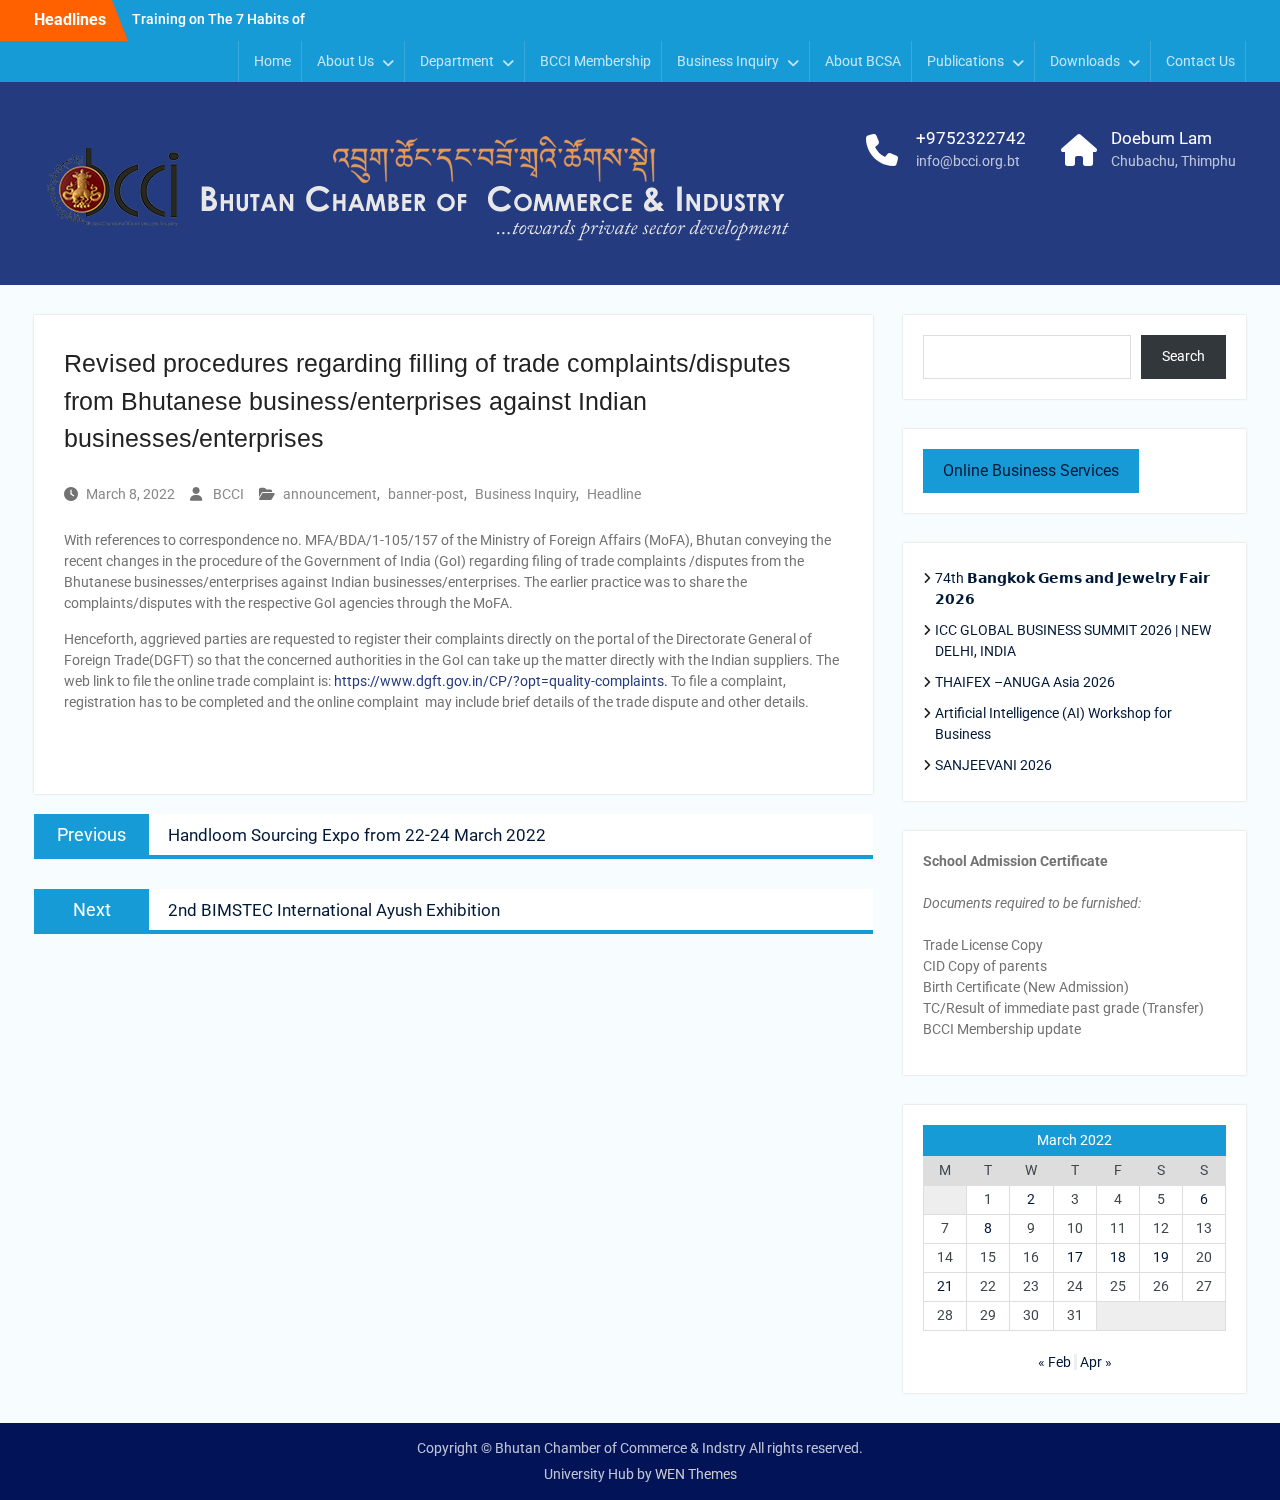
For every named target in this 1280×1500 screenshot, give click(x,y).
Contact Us (1200, 61)
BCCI (228, 494)
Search (1183, 356)
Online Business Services (1031, 470)
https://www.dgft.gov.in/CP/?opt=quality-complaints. (501, 681)
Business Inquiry (525, 494)
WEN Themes (696, 1474)
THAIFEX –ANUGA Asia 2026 (1025, 682)
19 (1161, 1257)
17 (1075, 1257)
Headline (614, 494)
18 (1118, 1257)
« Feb (1054, 1362)
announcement (330, 494)
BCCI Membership (595, 61)
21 (945, 1286)
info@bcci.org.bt (968, 161)
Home (272, 61)
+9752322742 (971, 138)
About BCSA (863, 61)
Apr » (1096, 1362)
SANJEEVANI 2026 (993, 765)
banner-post (426, 494)
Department (457, 61)
